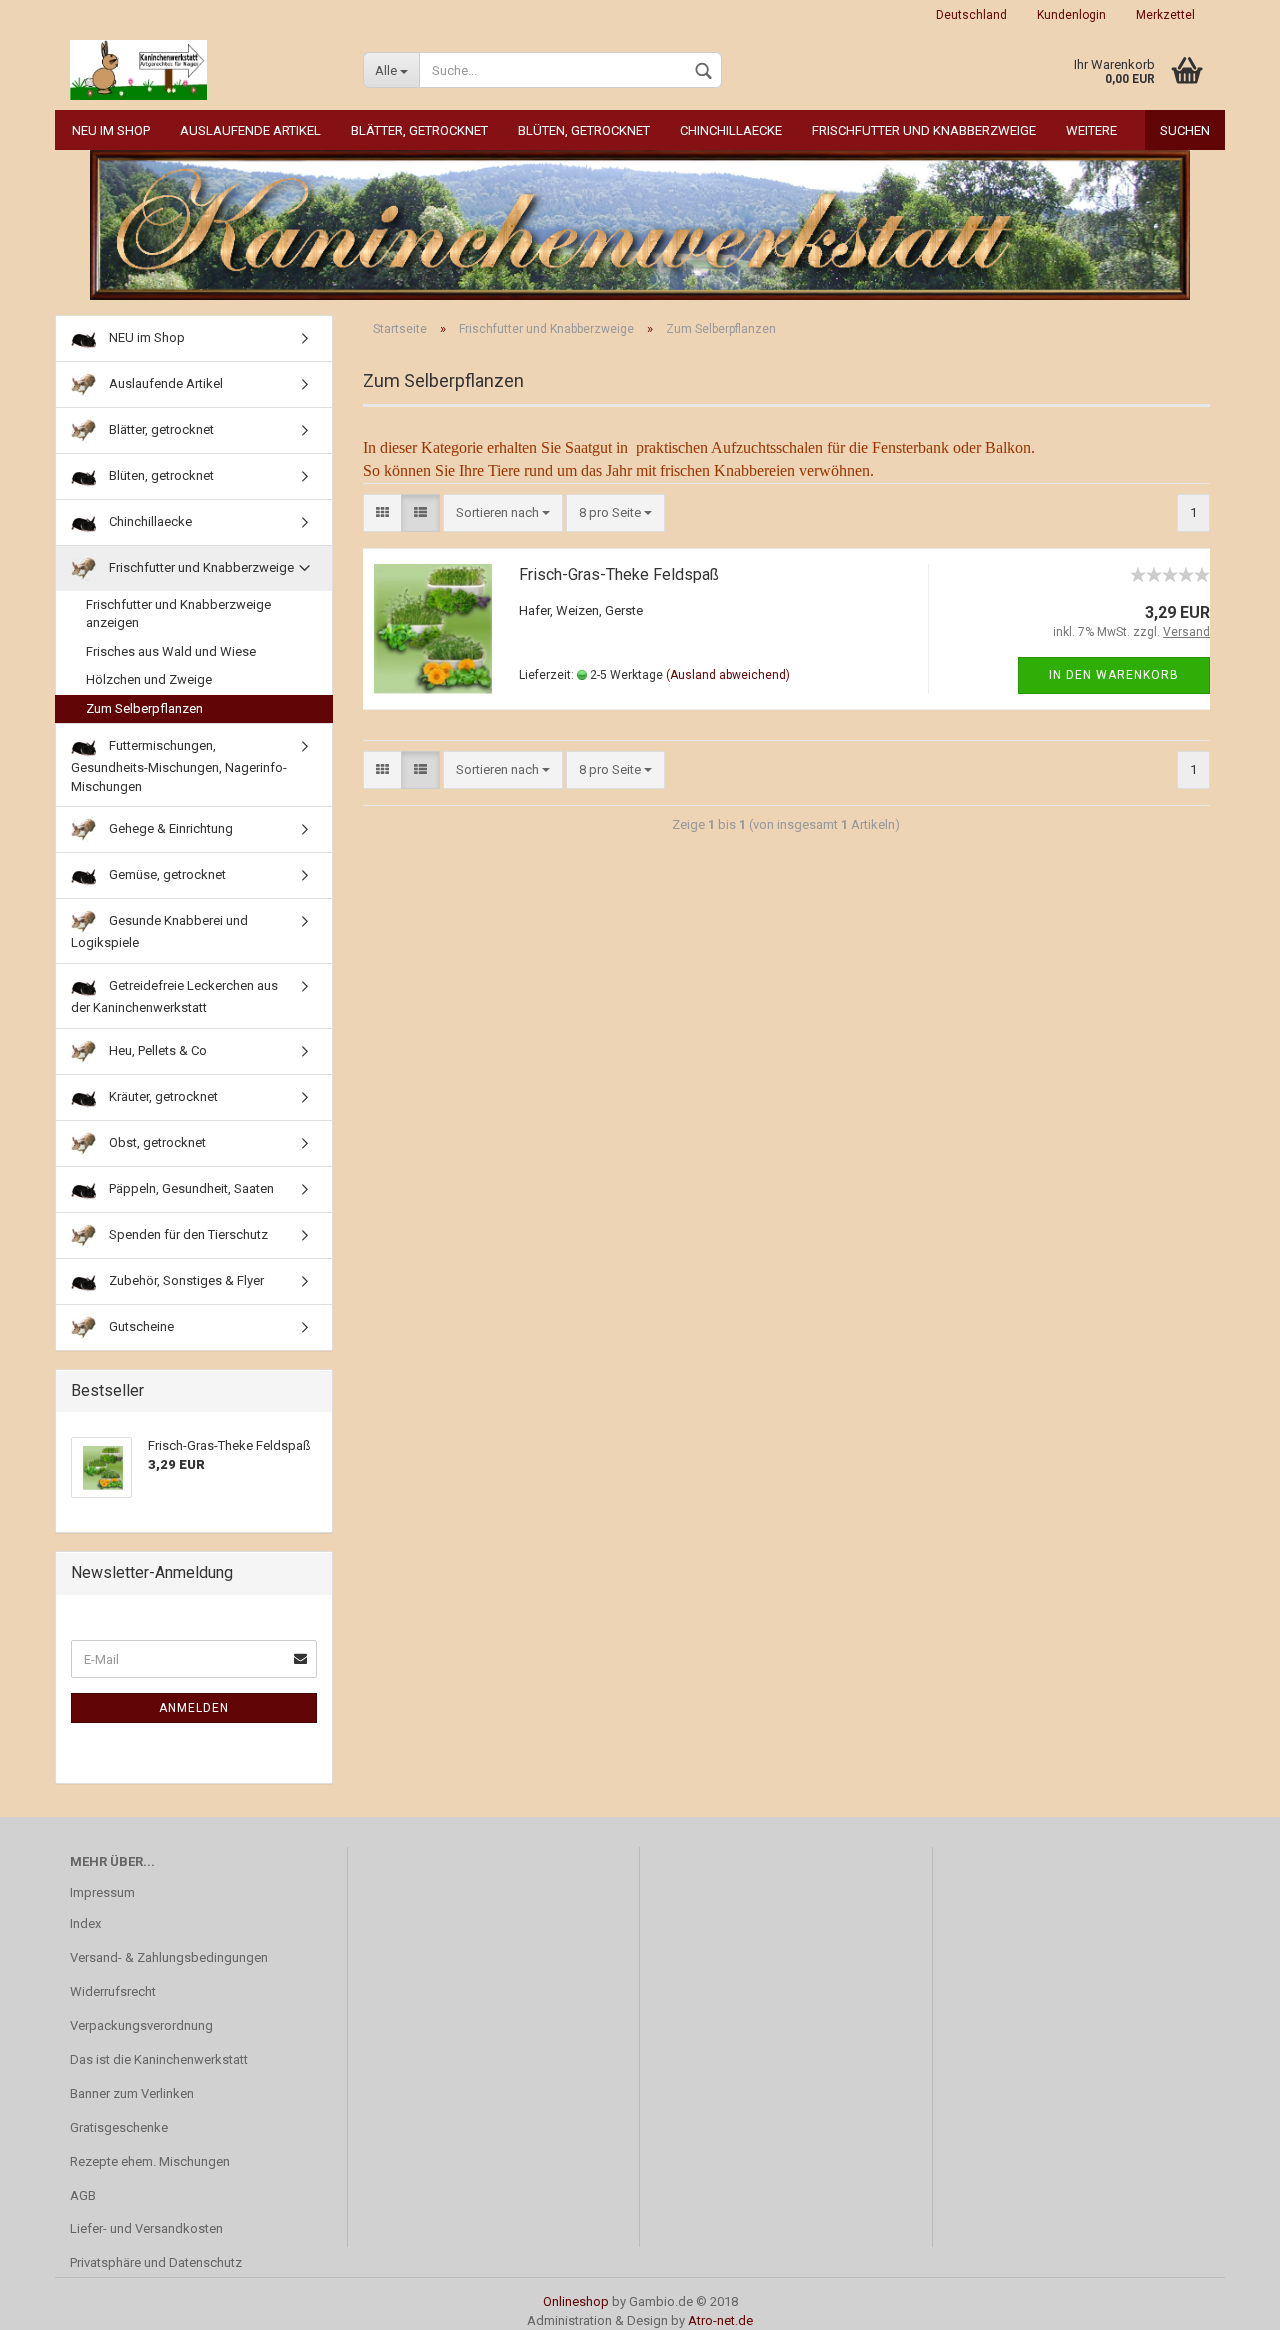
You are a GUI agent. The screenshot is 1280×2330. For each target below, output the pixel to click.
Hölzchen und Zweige (149, 679)
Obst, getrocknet (156, 1142)
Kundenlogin (1071, 15)
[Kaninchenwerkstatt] (201, 70)
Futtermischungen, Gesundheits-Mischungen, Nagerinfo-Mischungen (179, 766)
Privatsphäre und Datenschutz (156, 2262)
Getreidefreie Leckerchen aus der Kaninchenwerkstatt (174, 996)
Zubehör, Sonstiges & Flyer (185, 1280)
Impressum (102, 1892)
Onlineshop (576, 2301)
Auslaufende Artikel (250, 130)
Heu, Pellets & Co (156, 1050)
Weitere (1091, 130)
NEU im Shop (111, 130)
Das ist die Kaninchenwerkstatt (159, 2059)
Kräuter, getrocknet (162, 1096)
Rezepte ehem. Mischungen (150, 2161)
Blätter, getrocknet (419, 130)
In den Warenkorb (1114, 675)
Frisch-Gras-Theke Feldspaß (619, 574)
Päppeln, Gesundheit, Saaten (190, 1188)
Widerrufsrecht (113, 1991)
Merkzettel (1165, 15)
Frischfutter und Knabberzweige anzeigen (178, 614)
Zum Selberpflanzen (144, 708)
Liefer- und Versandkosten (146, 2228)
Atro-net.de (720, 2320)
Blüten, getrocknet (584, 130)
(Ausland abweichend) (728, 675)
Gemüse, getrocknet (166, 874)
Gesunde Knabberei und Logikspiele (159, 931)
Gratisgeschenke (119, 2127)
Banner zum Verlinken (132, 2093)
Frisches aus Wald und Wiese (171, 651)
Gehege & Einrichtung (169, 828)
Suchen (1185, 130)
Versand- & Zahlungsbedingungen (169, 1957)
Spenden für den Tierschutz (187, 1234)
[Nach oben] (1225, 2300)
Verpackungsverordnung (141, 2025)
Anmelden (194, 1708)
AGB (83, 2195)
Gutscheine (140, 1326)
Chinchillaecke (731, 130)
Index (85, 1923)
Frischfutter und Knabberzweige (924, 130)
